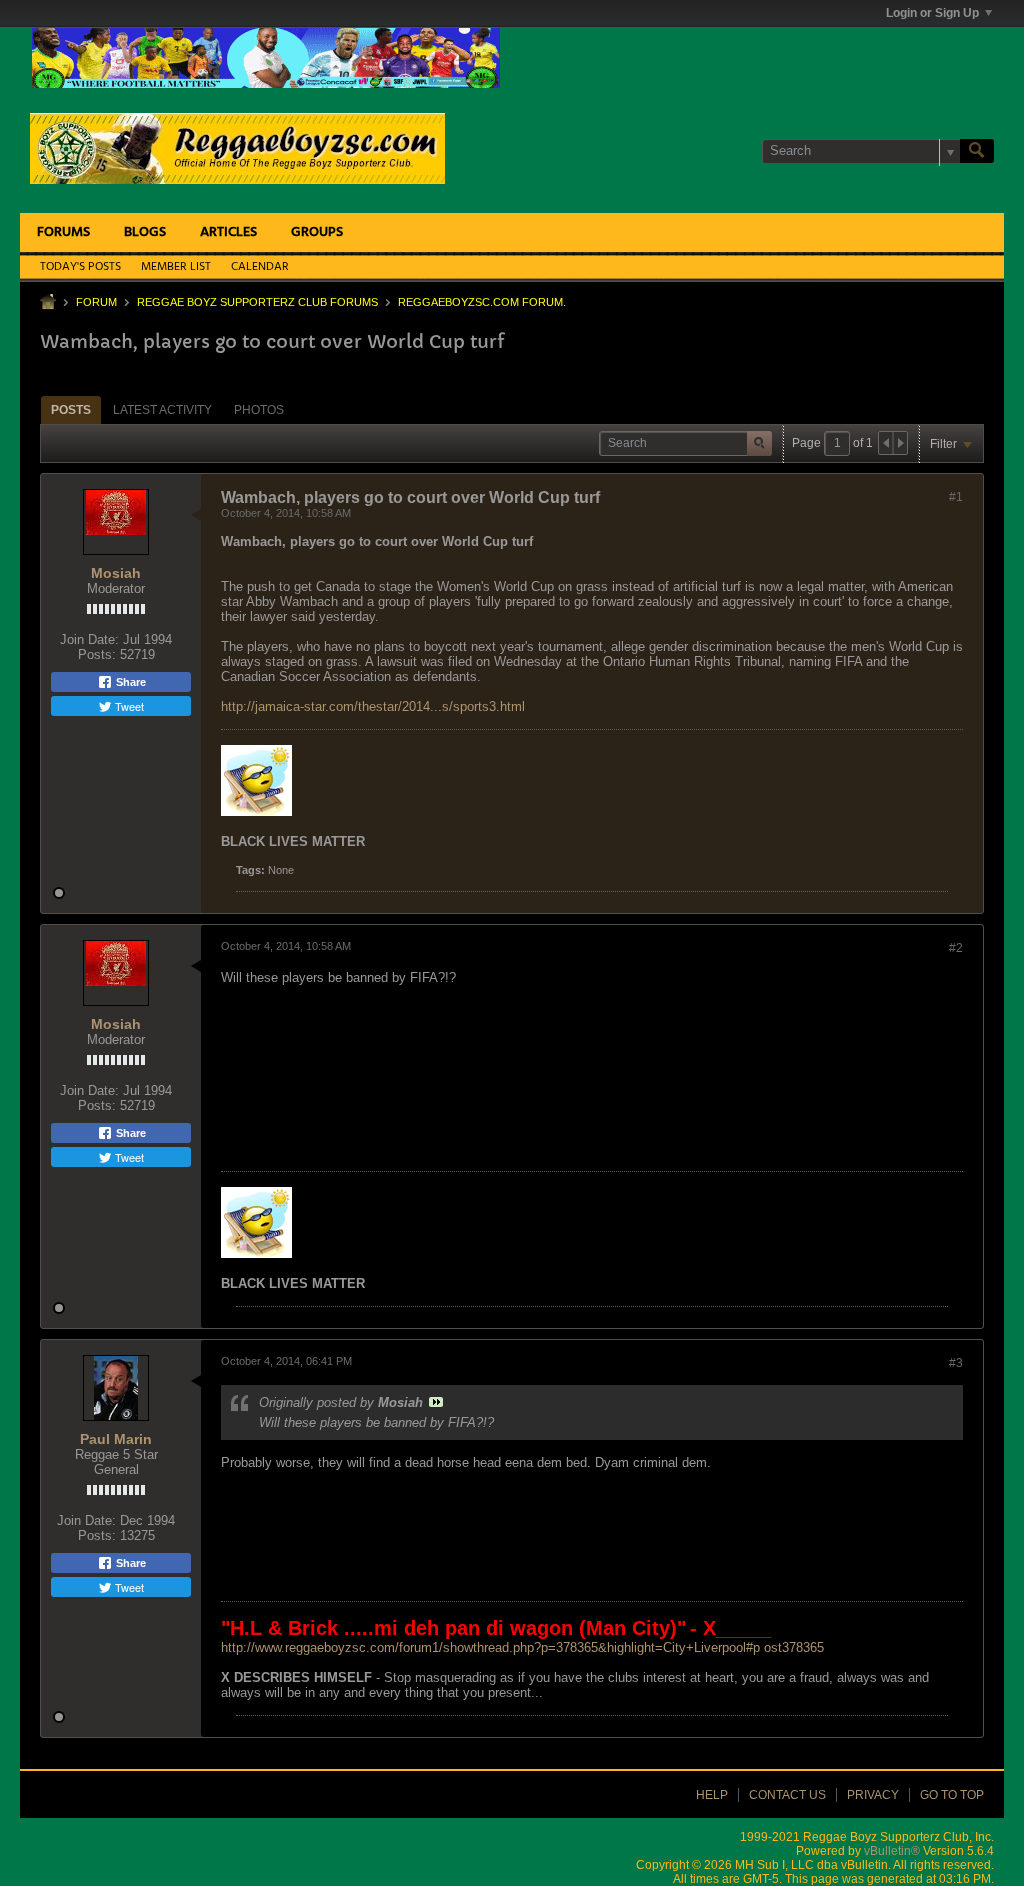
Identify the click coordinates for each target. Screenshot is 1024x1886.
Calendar (260, 267)
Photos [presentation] (259, 410)
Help (712, 1795)
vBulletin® (892, 1851)
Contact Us (787, 1795)
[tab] (71, 409)
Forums (63, 232)
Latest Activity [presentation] (162, 410)
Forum (96, 302)
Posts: (97, 654)
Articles (228, 232)
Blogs (145, 232)
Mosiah (116, 573)
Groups (317, 232)
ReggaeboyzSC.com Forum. (482, 302)
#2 (956, 948)
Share (129, 682)
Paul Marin (116, 1439)
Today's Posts (80, 267)
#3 (956, 1363)
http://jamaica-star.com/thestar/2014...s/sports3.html (373, 706)
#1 (956, 497)
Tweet (128, 706)
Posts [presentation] (71, 410)
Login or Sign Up (932, 13)
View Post (436, 1402)
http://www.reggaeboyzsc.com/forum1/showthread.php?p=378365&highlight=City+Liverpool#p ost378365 (522, 1647)
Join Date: (89, 639)
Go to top (952, 1795)
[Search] (977, 151)
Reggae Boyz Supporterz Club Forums (257, 302)
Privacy (873, 1795)
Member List (176, 267)
